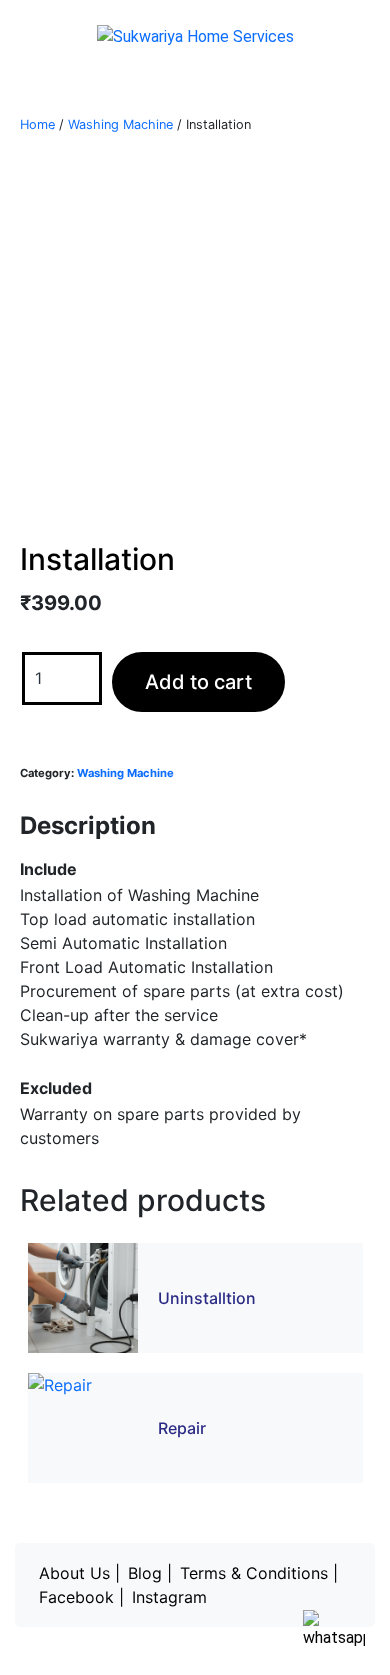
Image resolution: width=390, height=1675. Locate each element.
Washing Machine (120, 124)
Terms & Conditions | (259, 1573)
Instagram (169, 1597)
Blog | (150, 1573)
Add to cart (198, 682)
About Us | (79, 1573)
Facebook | (81, 1597)
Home (37, 124)
